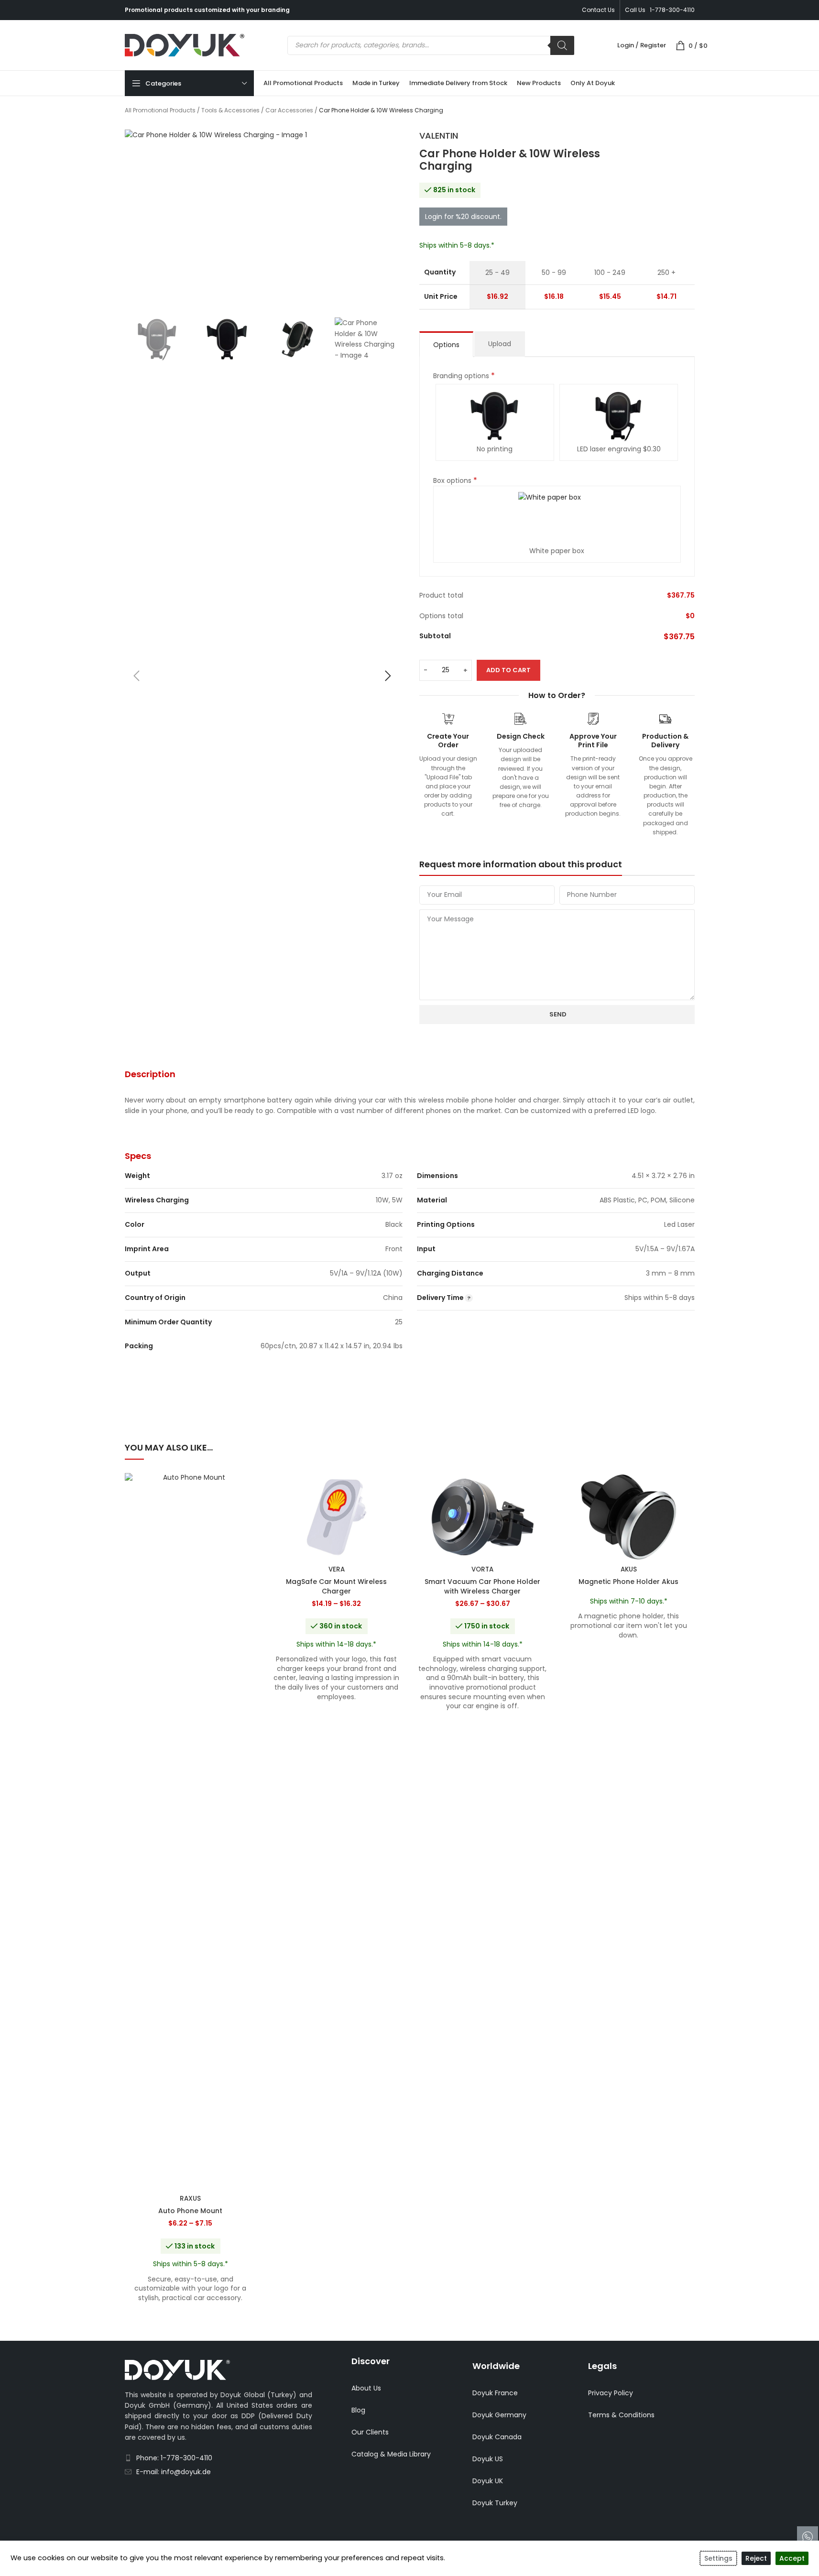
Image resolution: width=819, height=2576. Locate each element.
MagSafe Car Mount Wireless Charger (336, 1586)
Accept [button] (792, 2558)
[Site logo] (185, 44)
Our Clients (370, 2432)
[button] (137, 676)
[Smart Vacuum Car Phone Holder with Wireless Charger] (483, 1517)
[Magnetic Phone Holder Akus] (629, 1517)
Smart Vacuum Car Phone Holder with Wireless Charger (482, 1586)
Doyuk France (495, 2393)
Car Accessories (289, 110)
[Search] (562, 45)
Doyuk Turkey (495, 2503)
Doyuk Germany (499, 2415)
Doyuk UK (488, 2481)
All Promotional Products (160, 110)
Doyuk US (488, 2459)
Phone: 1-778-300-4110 (174, 2458)
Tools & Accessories (230, 110)
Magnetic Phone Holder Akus (628, 1582)
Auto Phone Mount (190, 2211)
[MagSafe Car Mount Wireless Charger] (337, 1517)
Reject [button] (756, 2558)
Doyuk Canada (497, 2437)
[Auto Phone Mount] (191, 1832)
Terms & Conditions (621, 2415)
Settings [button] (718, 2558)
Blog (358, 2410)
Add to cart (508, 670)
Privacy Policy (611, 2393)
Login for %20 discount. (463, 217)
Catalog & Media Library (391, 2454)
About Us (366, 2388)
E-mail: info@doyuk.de (174, 2472)
